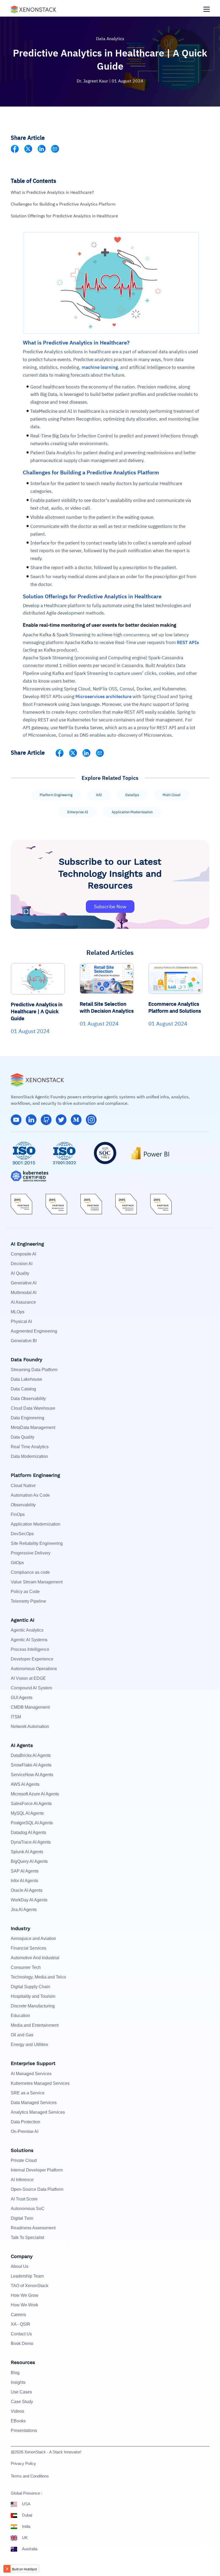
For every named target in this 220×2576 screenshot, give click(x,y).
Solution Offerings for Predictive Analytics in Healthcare (64, 216)
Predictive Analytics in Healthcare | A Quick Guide (37, 1011)
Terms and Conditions (30, 2476)
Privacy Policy (23, 2463)
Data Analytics (110, 39)
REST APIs (188, 642)
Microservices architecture (103, 697)
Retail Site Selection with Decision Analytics (107, 1007)
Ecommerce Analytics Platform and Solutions (175, 1007)
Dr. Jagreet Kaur (93, 81)
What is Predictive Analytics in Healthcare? (52, 192)
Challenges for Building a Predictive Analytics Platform (63, 204)
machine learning (100, 367)
